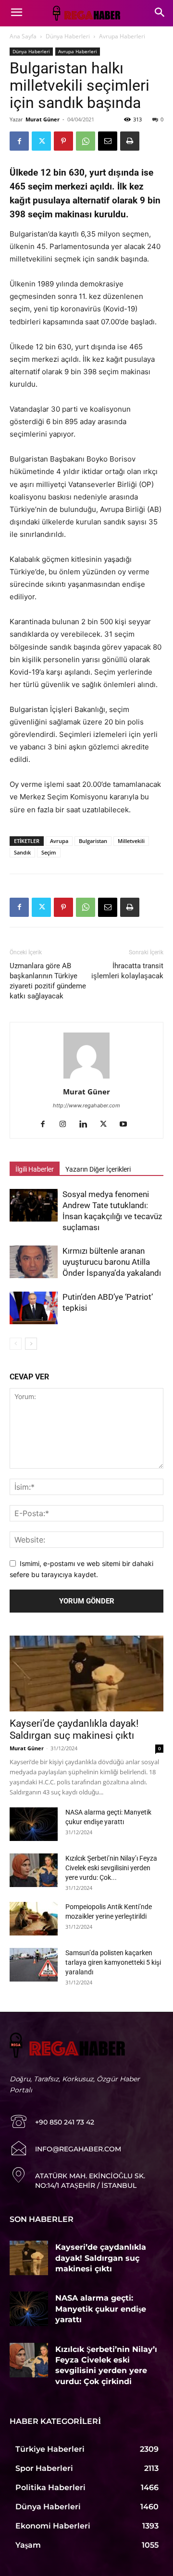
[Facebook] (19, 141)
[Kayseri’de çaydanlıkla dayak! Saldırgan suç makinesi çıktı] (86, 1674)
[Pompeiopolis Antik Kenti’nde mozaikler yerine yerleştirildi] (34, 1919)
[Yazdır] (130, 141)
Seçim (49, 852)
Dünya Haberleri (68, 36)
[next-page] (31, 1344)
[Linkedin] (87, 1125)
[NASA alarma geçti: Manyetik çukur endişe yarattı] (34, 1824)
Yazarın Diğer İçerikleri (98, 1169)
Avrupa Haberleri (122, 36)
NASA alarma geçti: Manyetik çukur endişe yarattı (101, 2309)
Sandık (22, 852)
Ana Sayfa (23, 36)
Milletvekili (131, 841)
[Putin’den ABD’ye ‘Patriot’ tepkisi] (34, 1308)
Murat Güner (43, 119)
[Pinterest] (63, 141)
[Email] (108, 141)
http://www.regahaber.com (86, 1105)
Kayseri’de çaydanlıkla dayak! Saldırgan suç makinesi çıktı (74, 1729)
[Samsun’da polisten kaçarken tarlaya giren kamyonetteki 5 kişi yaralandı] (34, 1965)
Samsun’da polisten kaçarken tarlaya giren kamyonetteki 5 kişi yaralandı (113, 1962)
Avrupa (59, 841)
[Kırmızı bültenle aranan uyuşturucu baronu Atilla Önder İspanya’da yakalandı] (34, 1262)
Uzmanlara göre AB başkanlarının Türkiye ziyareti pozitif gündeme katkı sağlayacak (48, 981)
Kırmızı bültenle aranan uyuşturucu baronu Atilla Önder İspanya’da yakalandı (112, 1262)
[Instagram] (67, 1125)
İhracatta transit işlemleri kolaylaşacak (127, 971)
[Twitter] (41, 141)
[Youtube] (127, 1125)
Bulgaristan (93, 841)
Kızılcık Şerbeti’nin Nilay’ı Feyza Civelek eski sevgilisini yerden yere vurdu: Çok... (111, 1868)
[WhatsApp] (86, 141)
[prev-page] (16, 1344)
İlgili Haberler (35, 1169)
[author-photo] (86, 1078)
